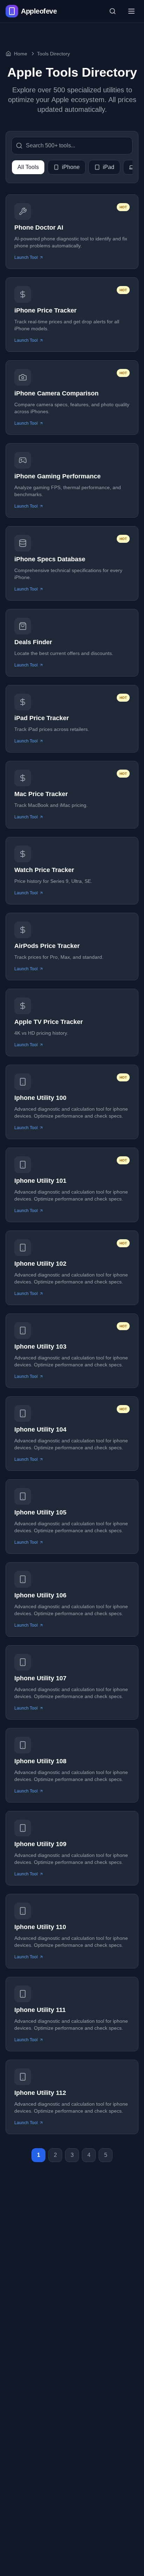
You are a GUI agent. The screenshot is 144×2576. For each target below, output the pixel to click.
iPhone (71, 167)
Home (21, 54)
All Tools (28, 167)
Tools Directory (53, 54)
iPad (109, 167)
